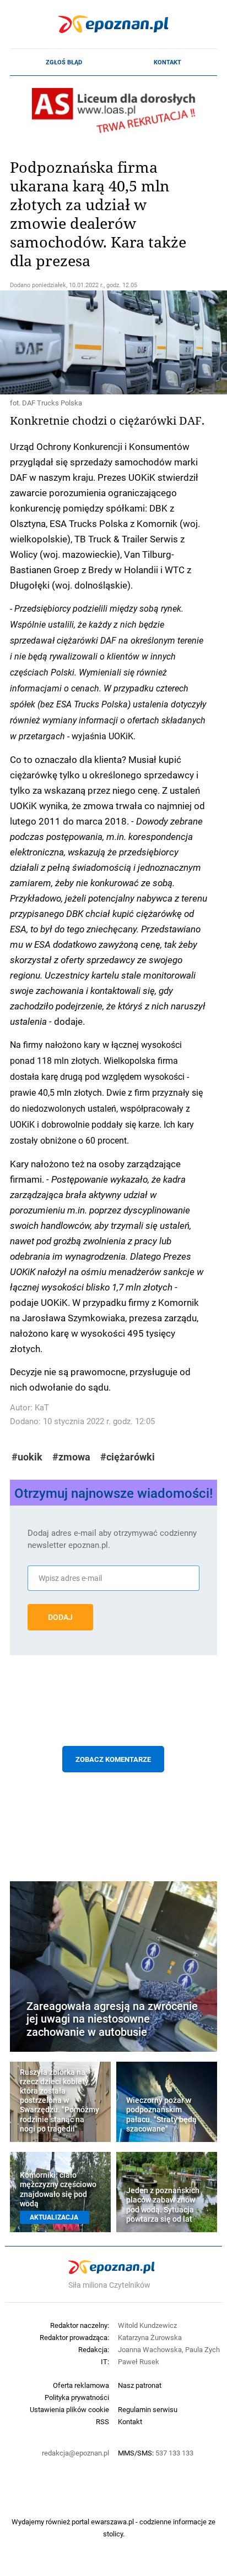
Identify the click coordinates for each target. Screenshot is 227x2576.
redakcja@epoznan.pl (75, 2453)
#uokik (27, 1457)
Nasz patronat (140, 2385)
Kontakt (167, 62)
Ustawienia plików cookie (69, 2409)
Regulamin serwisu (148, 2409)
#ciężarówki (128, 1457)
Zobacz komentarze (113, 1759)
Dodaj (60, 1617)
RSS (102, 2421)
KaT (42, 1407)
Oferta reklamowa (81, 2385)
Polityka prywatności (77, 2397)
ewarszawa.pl (112, 2522)
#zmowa (71, 1457)
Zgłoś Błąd (64, 62)
